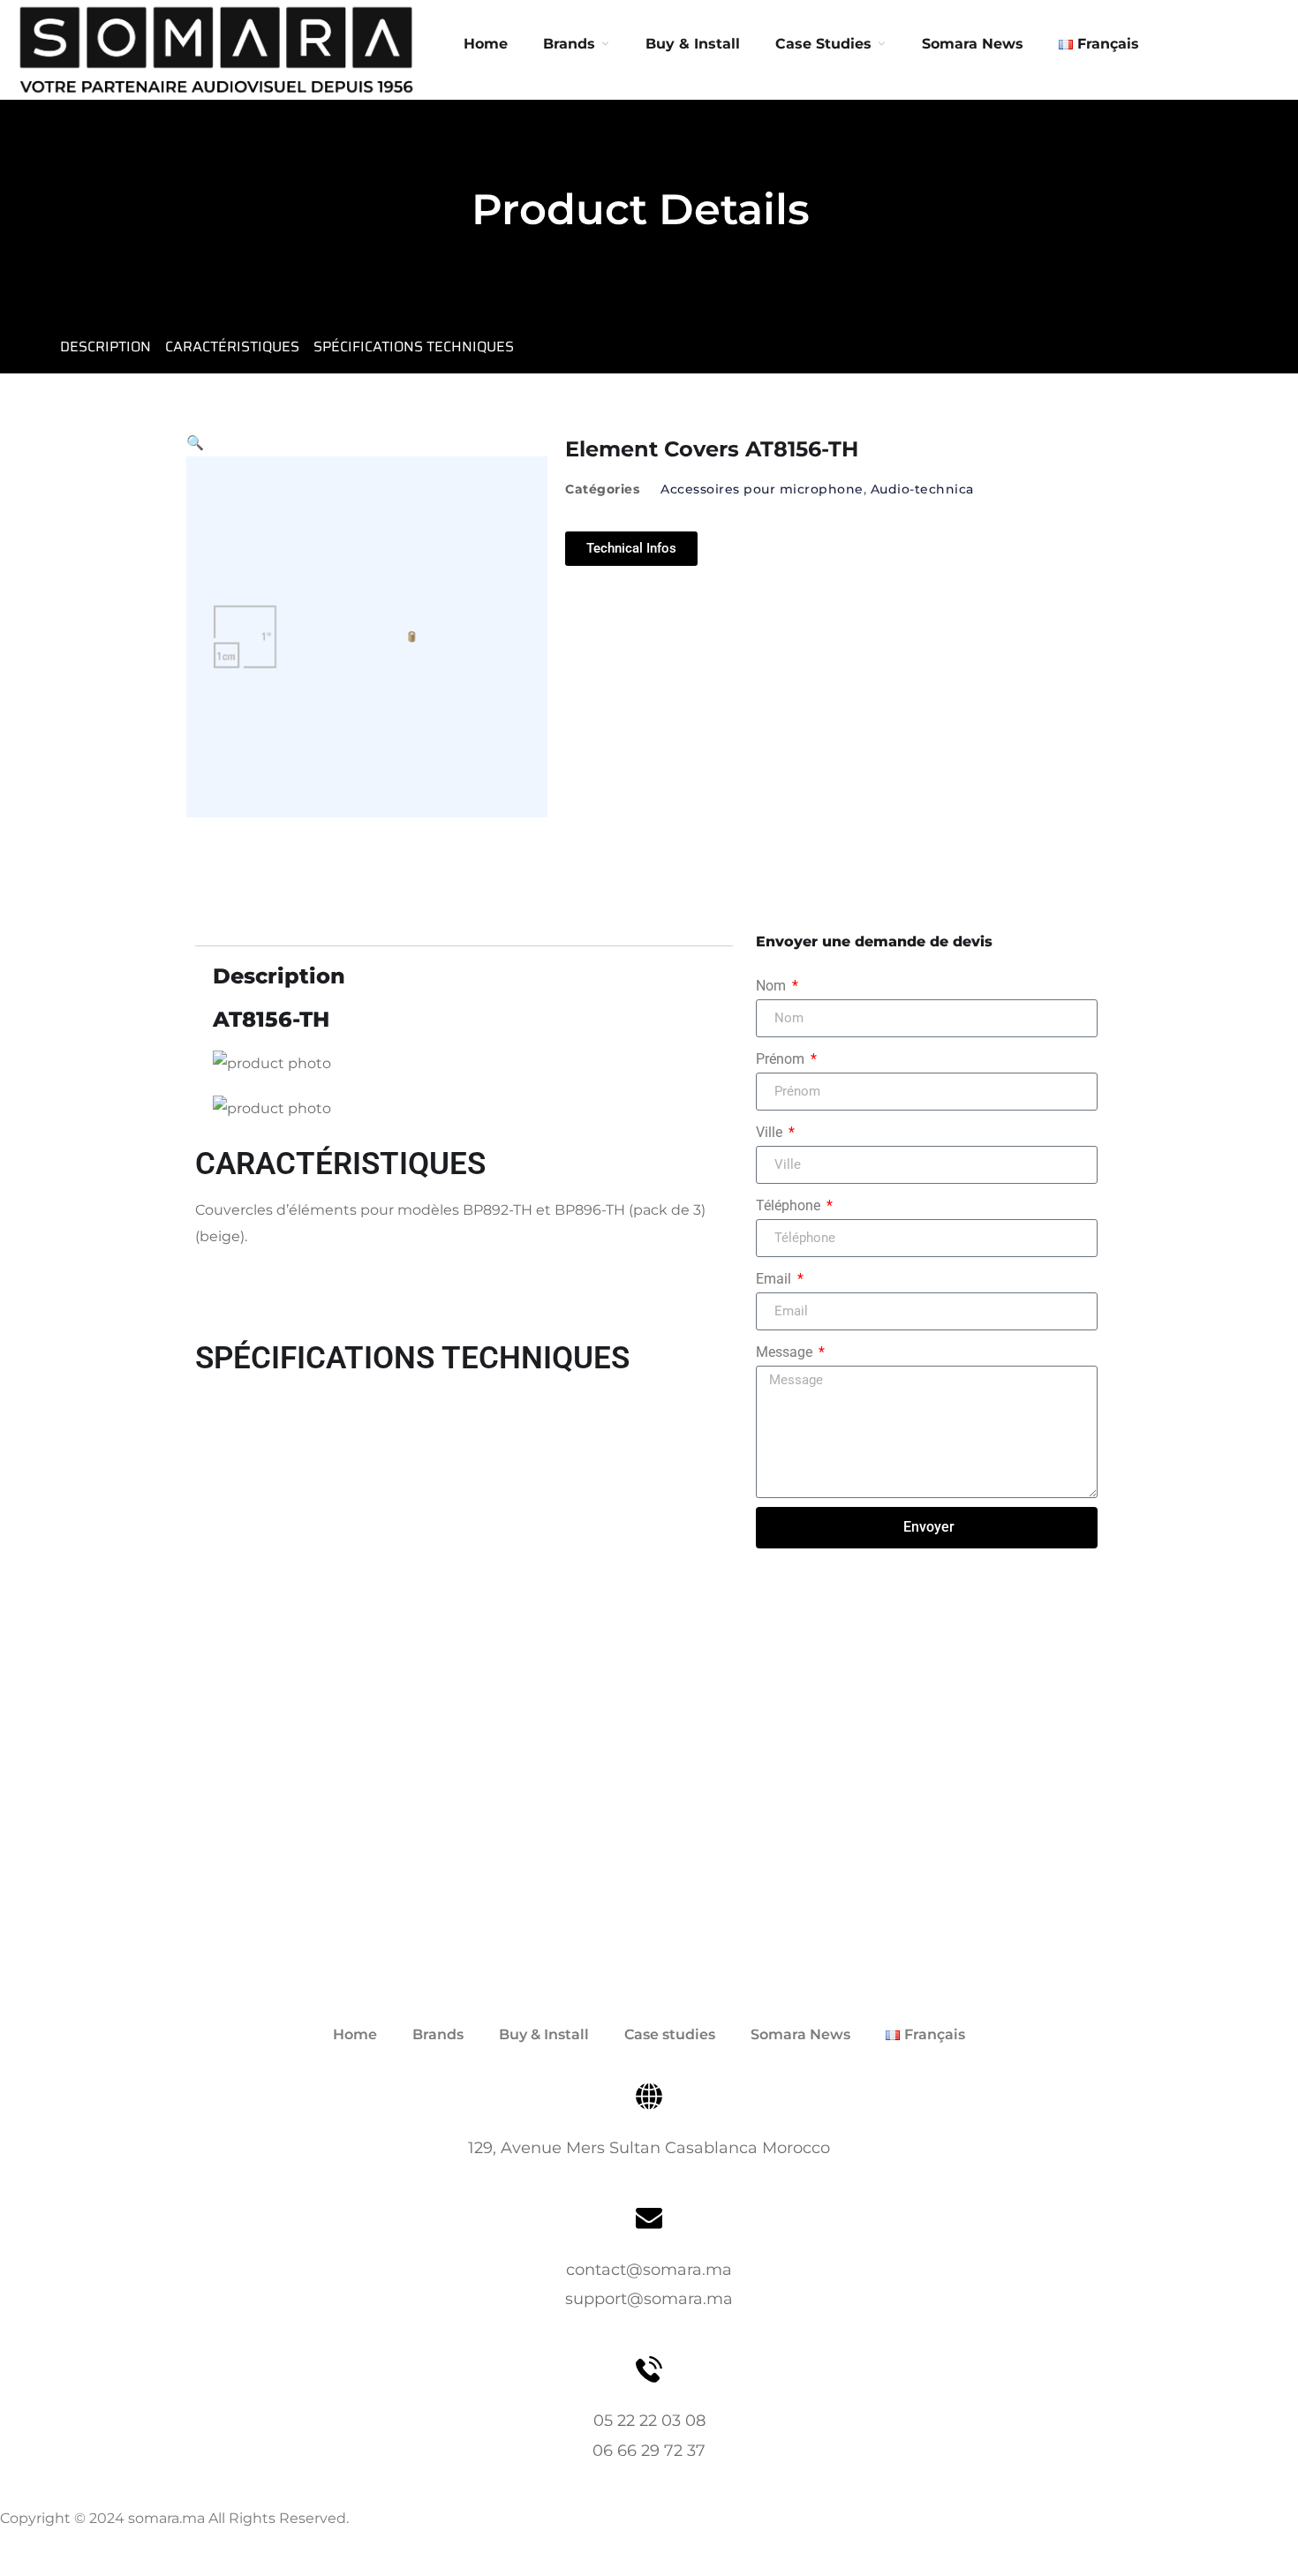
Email (775, 1279)
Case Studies (823, 44)
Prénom (782, 1059)
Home (486, 44)
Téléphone (790, 1205)
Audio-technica (922, 489)
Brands (569, 44)
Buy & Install (693, 44)
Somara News (800, 2034)
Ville (771, 1132)
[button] (195, 443)
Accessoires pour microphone (762, 489)
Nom (773, 986)
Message (786, 1352)
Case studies (670, 2034)
